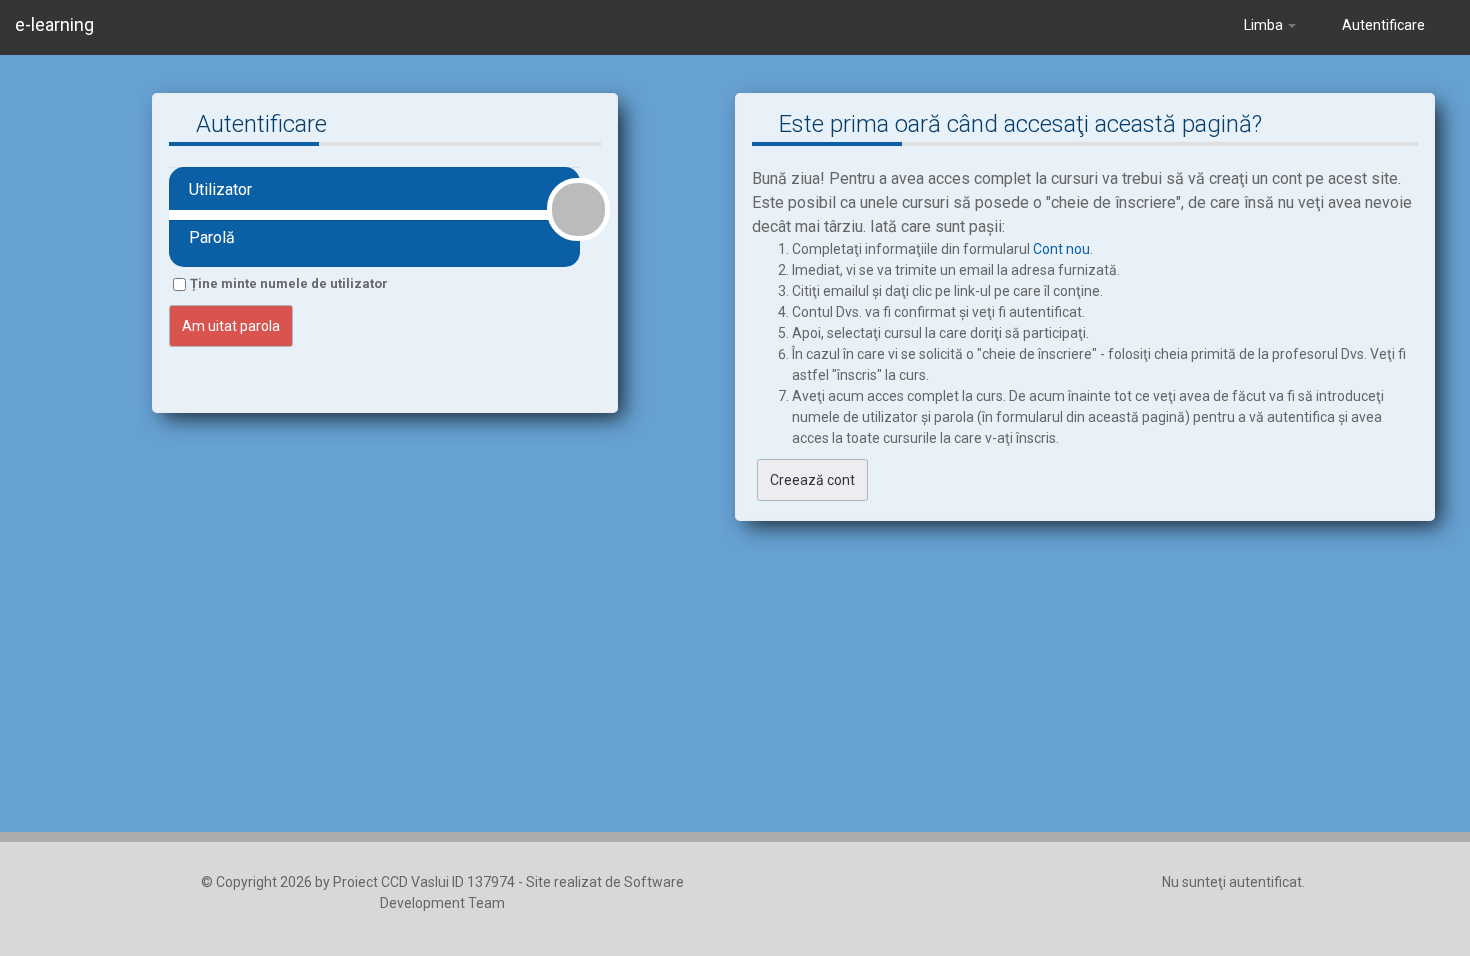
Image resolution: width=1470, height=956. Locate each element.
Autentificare (1383, 25)
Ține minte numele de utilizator (289, 283)
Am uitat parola (231, 326)
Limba (1263, 25)
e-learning (54, 24)
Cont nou (1061, 249)
